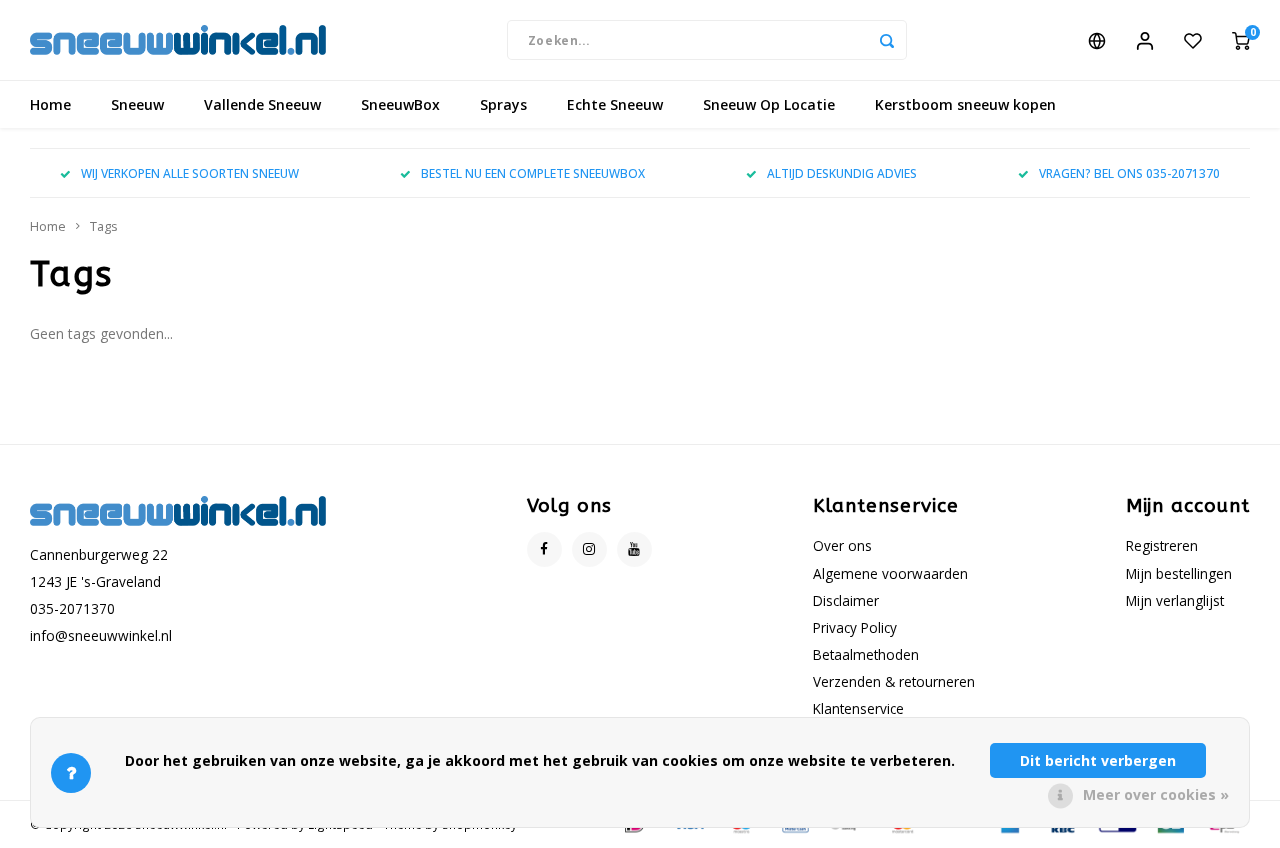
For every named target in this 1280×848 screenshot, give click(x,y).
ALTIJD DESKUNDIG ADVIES (842, 173)
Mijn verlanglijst (1175, 600)
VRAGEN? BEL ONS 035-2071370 (1129, 173)
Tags (104, 226)
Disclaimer (846, 600)
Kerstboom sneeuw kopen (965, 104)
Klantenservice (858, 708)
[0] (1241, 40)
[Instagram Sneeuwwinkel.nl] (589, 549)
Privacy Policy (855, 627)
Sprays (503, 104)
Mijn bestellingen (1179, 573)
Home (50, 104)
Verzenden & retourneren (894, 681)
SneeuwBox (400, 104)
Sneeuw (137, 104)
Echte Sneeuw (615, 104)
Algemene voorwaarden (890, 573)
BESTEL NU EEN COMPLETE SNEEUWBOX (533, 173)
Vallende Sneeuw (262, 104)
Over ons (842, 545)
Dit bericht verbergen (1098, 760)
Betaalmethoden (866, 654)
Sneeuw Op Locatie (769, 104)
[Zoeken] (887, 40)
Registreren (1162, 545)
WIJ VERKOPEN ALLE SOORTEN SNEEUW (190, 173)
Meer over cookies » (1156, 794)
